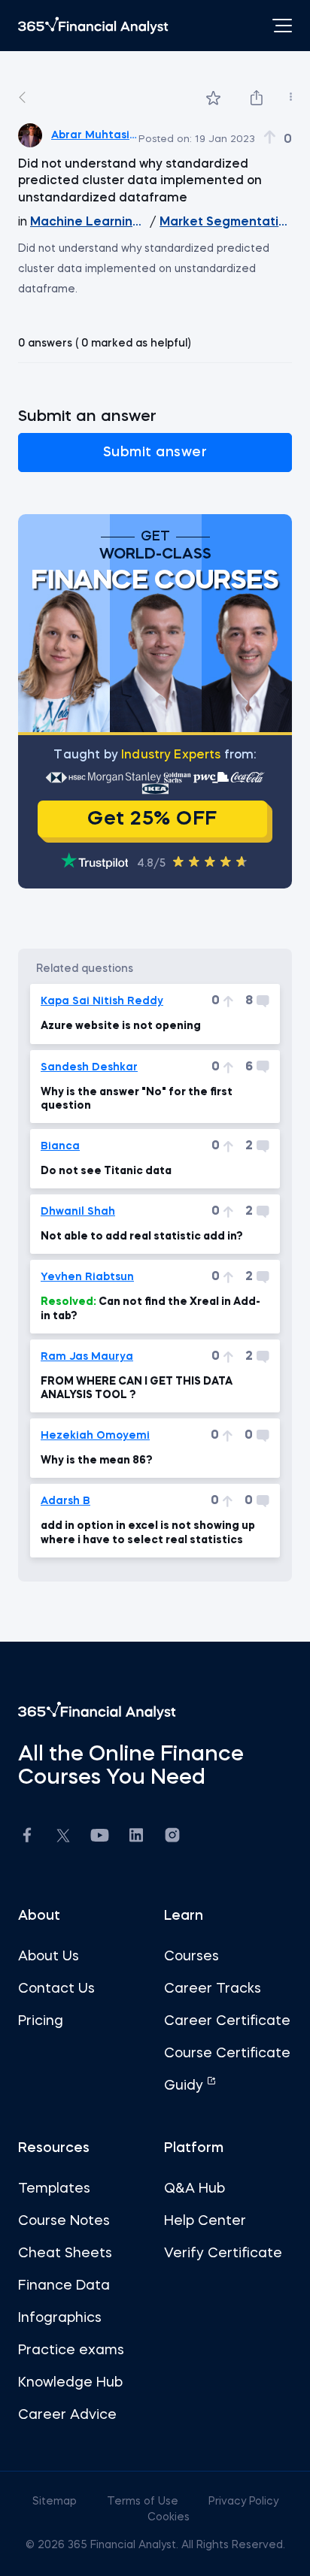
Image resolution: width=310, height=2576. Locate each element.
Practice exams (71, 2350)
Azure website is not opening (121, 1026)
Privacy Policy (243, 2502)
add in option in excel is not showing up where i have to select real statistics (148, 1533)
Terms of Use (144, 2502)
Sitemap (56, 2502)
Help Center (205, 2221)
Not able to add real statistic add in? (142, 1237)
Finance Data (64, 2286)
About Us (49, 1957)
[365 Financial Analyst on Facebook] (27, 1837)
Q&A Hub (195, 2189)
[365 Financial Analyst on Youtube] (100, 1837)
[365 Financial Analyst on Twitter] (63, 1838)
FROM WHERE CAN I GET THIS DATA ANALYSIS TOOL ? (137, 1388)
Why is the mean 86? (97, 1461)
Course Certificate (227, 2054)
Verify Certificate (223, 2254)
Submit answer (155, 453)
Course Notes (64, 2221)
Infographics (60, 2318)
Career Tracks (213, 1989)
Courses (191, 1957)
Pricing (41, 2021)
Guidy (185, 2086)
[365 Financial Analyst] (93, 26)
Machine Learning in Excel (88, 222)
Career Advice (67, 2415)
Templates (54, 2189)
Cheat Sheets (65, 2254)
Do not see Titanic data (106, 1171)
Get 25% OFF (152, 819)
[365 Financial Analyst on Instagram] (172, 1837)
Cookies (169, 2517)
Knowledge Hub (70, 2383)
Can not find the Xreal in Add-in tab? (150, 1309)
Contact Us (56, 1989)
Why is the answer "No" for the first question (137, 1099)
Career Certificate (227, 2021)
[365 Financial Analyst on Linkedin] (136, 1837)
